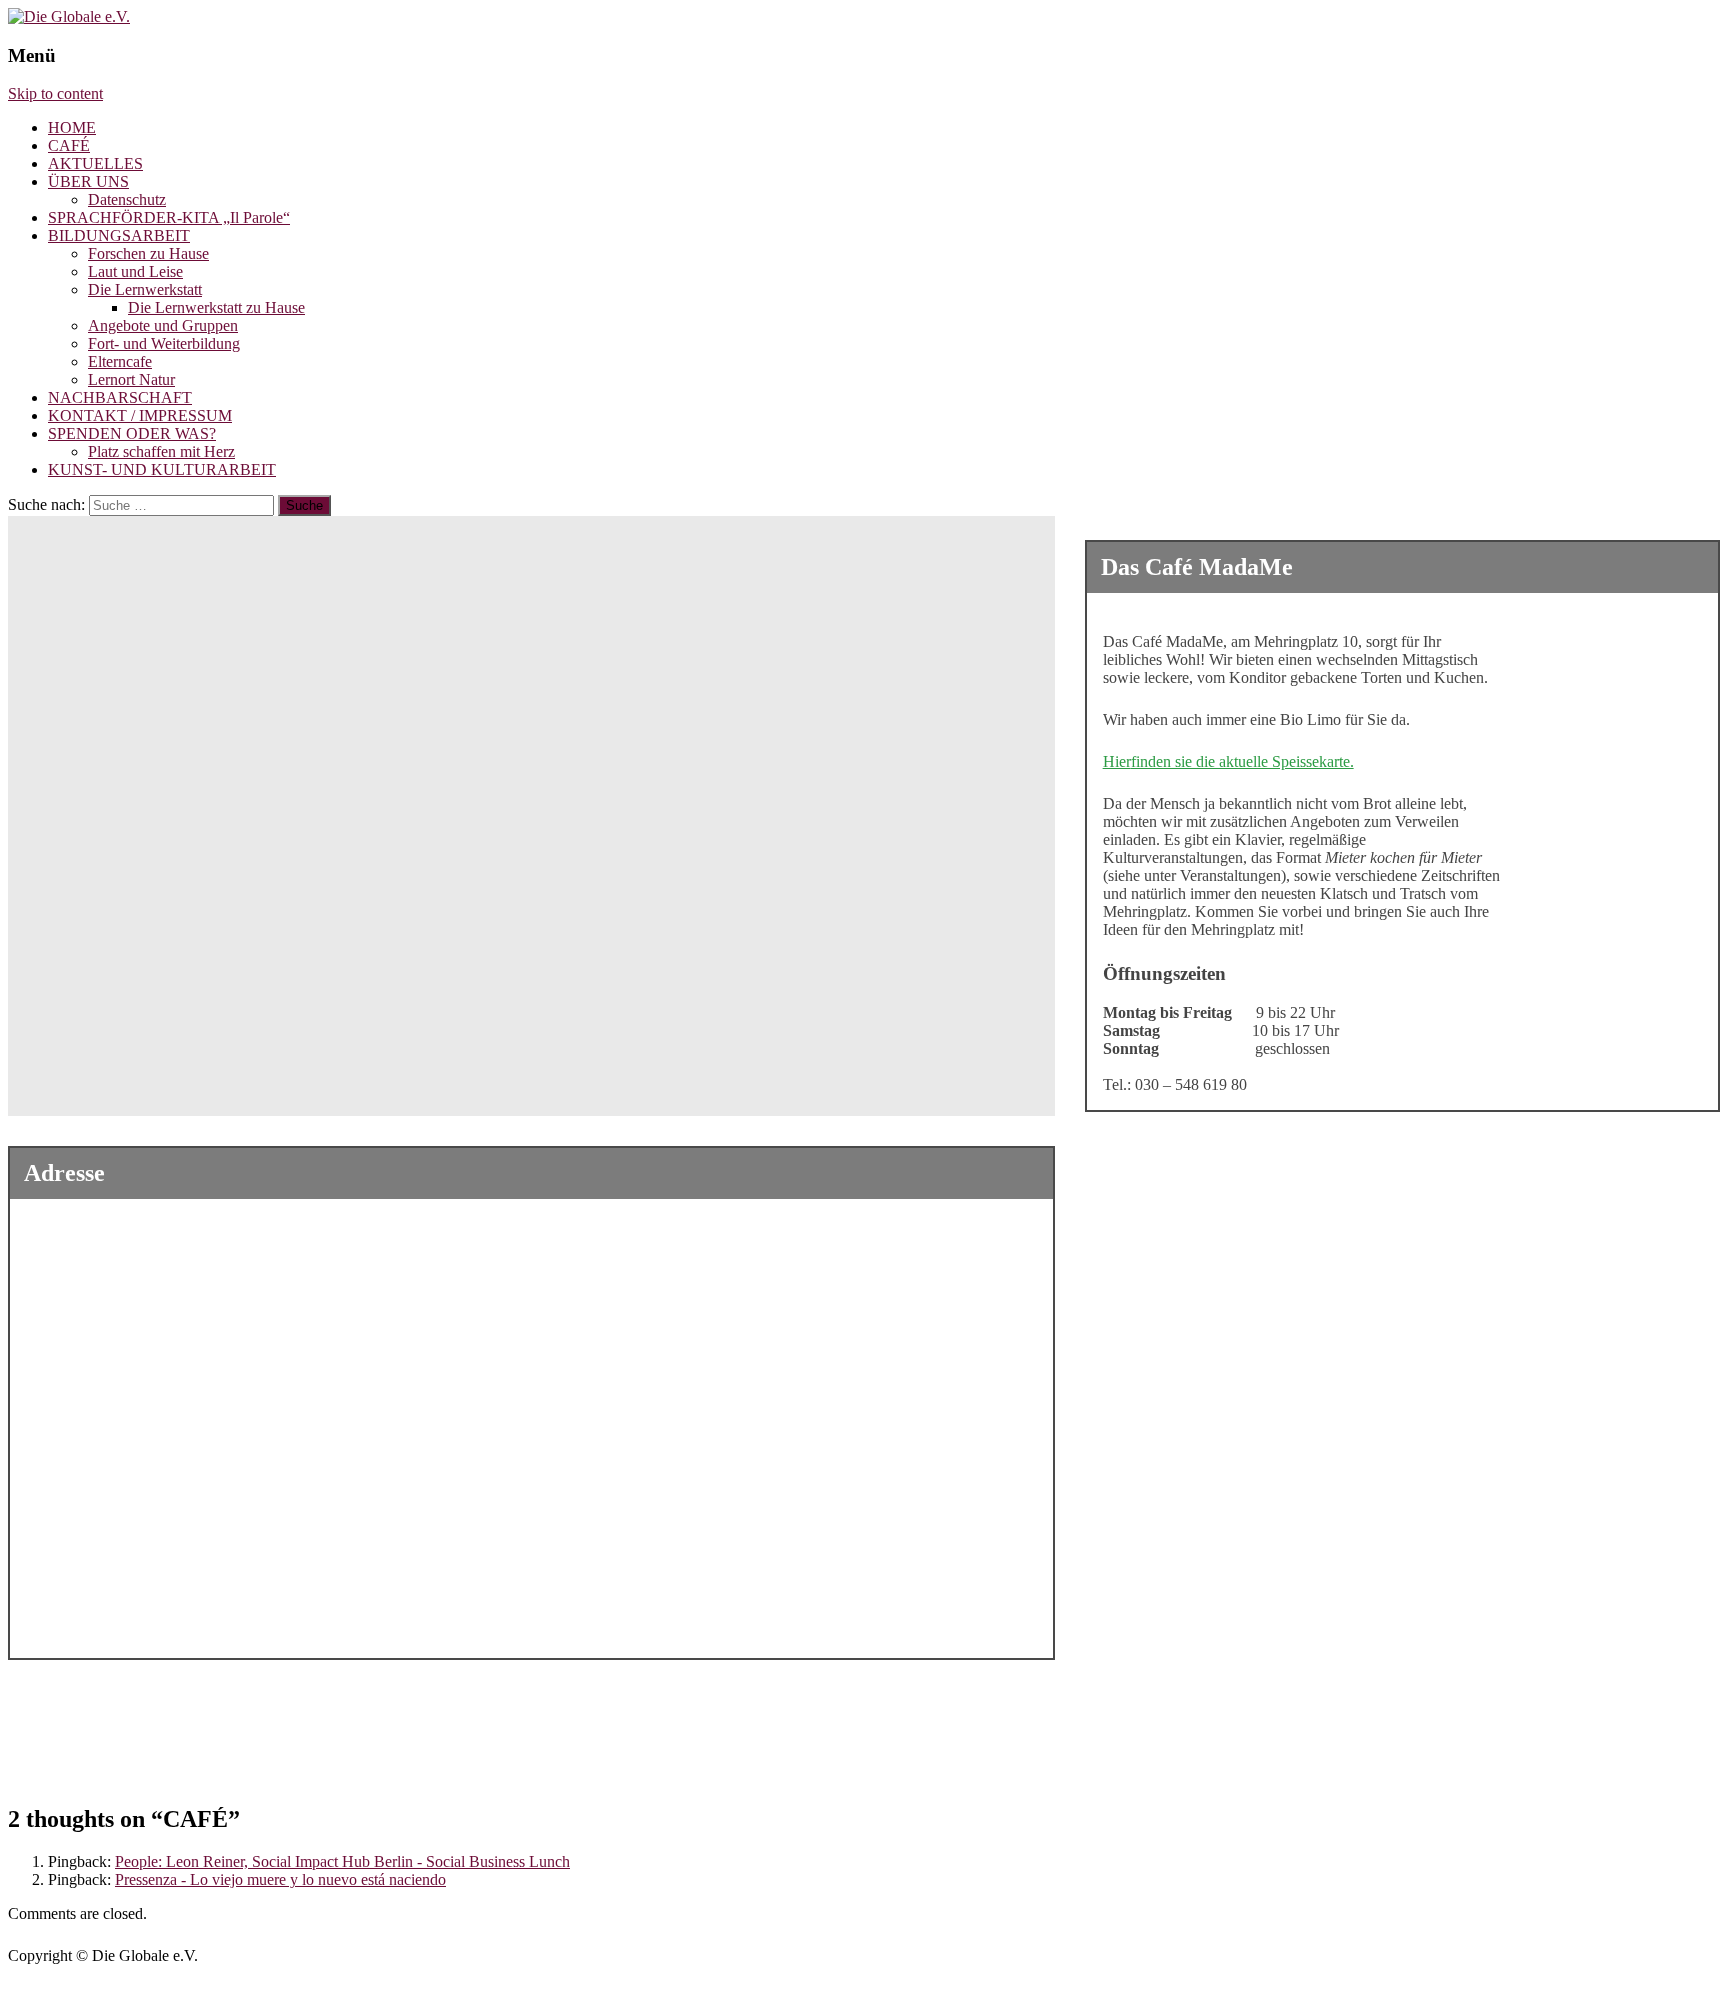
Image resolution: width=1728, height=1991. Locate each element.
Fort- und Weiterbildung (164, 343)
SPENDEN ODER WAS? (132, 433)
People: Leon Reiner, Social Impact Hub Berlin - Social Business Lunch (342, 1861)
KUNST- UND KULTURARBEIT (162, 469)
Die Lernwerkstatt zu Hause (216, 307)
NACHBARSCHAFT (120, 397)
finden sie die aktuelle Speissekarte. (1242, 761)
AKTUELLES (95, 163)
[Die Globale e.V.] (69, 16)
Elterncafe (120, 361)
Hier (1117, 761)
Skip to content (55, 93)
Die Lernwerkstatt (145, 289)
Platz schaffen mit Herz (161, 451)
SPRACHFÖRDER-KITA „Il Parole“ (169, 217)
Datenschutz (127, 199)
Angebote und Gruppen (163, 325)
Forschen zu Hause (148, 253)
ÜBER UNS (88, 181)
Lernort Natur (131, 379)
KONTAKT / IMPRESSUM (140, 415)
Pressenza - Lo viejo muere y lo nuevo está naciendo (280, 1879)
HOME (72, 127)
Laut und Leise (135, 271)
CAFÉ (69, 145)
